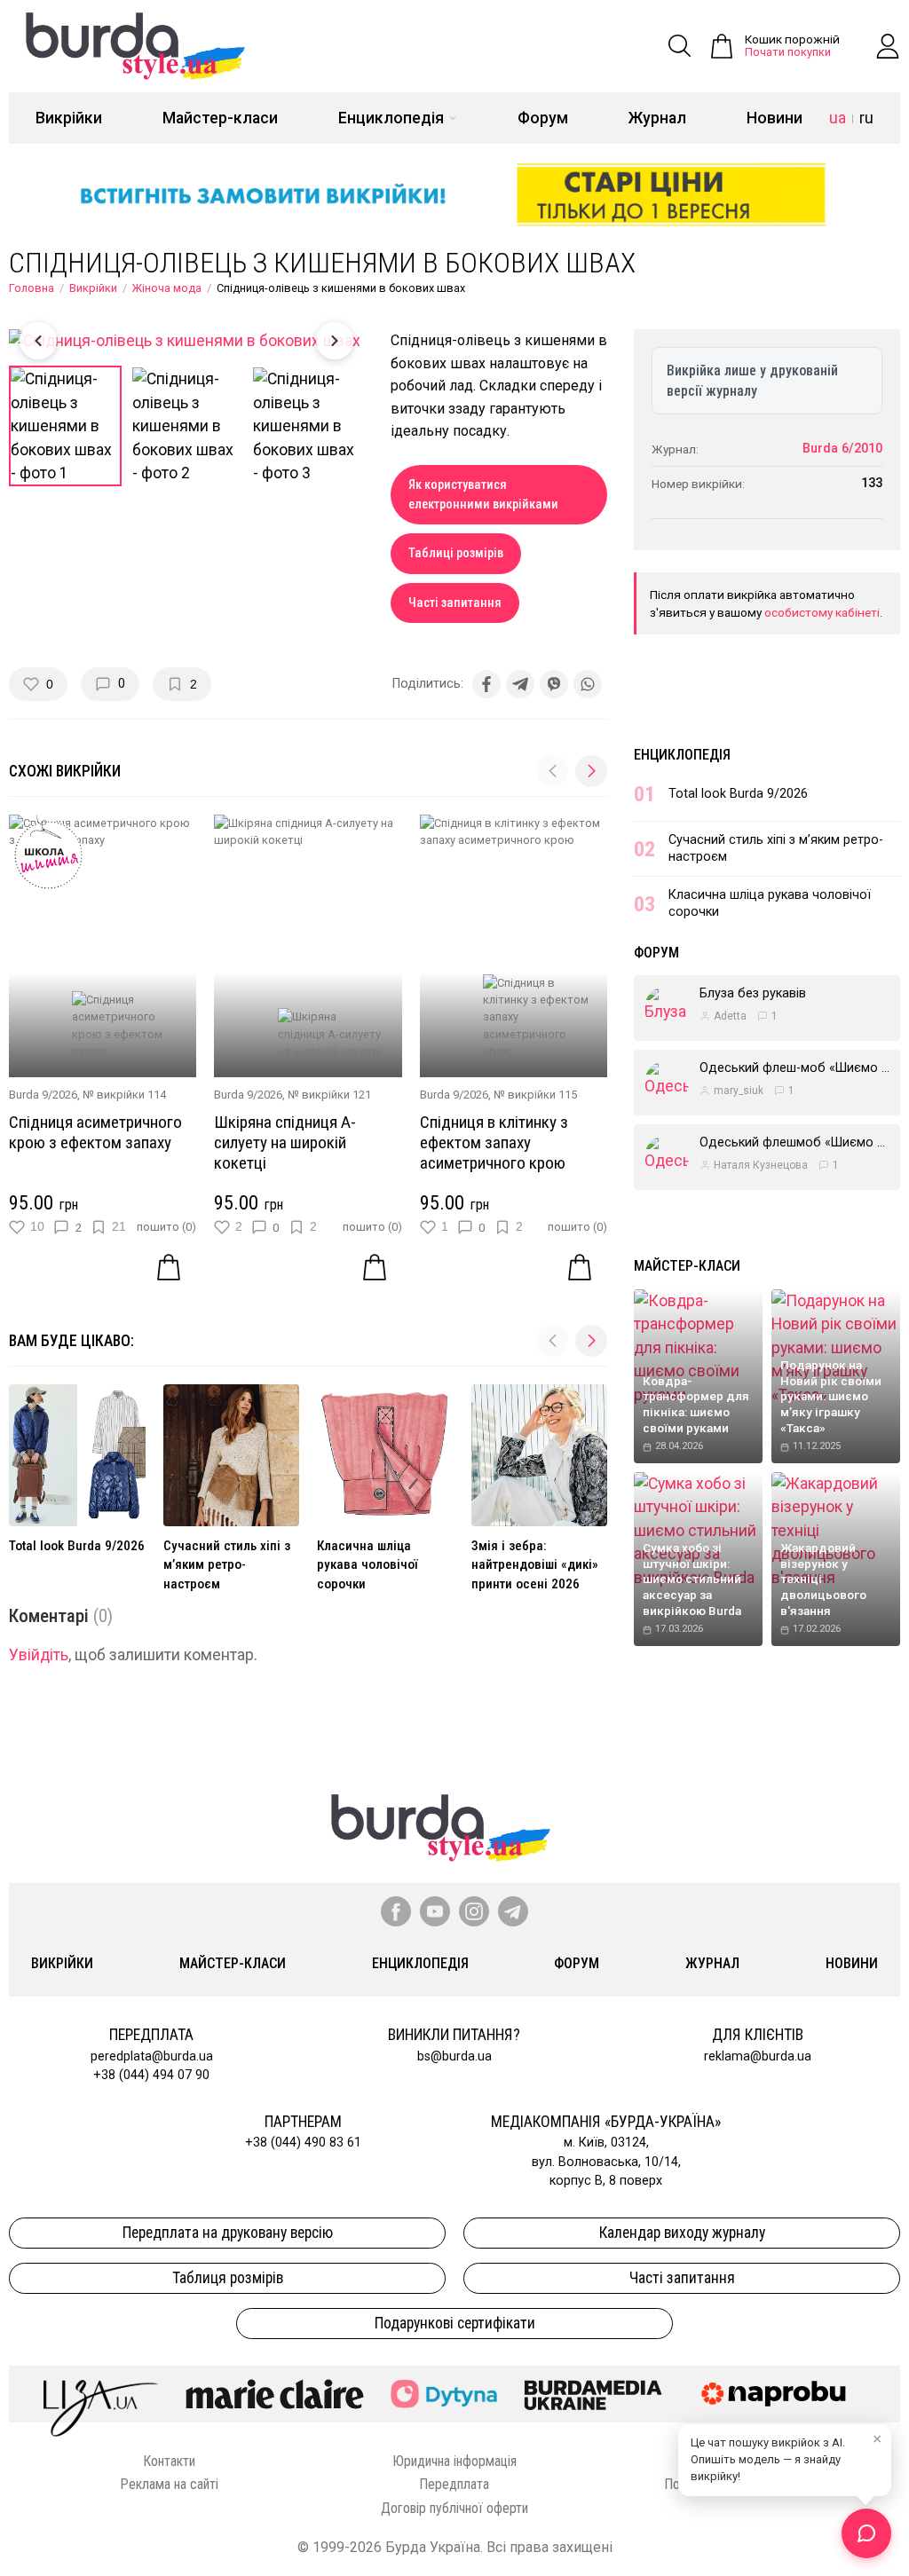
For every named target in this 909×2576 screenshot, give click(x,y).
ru (866, 118)
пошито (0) (166, 1227)
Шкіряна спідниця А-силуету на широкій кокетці (285, 1142)
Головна (32, 288)
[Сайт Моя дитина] (444, 2394)
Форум (543, 118)
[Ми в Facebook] (396, 1911)
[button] (591, 771)
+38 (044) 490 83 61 (303, 2143)
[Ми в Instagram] (474, 1911)
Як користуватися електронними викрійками (483, 495)
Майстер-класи (220, 118)
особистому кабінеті (822, 612)
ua (838, 118)
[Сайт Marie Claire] (275, 2394)
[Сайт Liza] (101, 2394)
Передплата (454, 2484)
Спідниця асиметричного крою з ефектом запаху (95, 1132)
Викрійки (69, 118)
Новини (775, 118)
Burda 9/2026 (43, 1095)
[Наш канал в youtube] (435, 1911)
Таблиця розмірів (228, 2278)
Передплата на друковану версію (228, 2233)
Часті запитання (455, 603)
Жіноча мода (167, 288)
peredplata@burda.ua (152, 2056)
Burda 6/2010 (842, 449)
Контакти (169, 2461)
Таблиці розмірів (456, 553)
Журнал (657, 118)
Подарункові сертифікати (455, 2323)
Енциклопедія (391, 118)
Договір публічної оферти (454, 2508)
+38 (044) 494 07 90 (151, 2075)
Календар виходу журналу (682, 2233)
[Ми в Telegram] (513, 1911)
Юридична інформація (454, 2461)
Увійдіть (39, 1655)
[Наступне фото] (335, 341)
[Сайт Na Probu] (778, 2394)
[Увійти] (888, 46)
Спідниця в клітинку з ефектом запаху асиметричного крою (494, 1142)
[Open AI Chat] (866, 2533)
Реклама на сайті (169, 2484)
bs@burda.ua (454, 2056)
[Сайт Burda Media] (593, 2394)
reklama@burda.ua (758, 2056)
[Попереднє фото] (38, 341)
